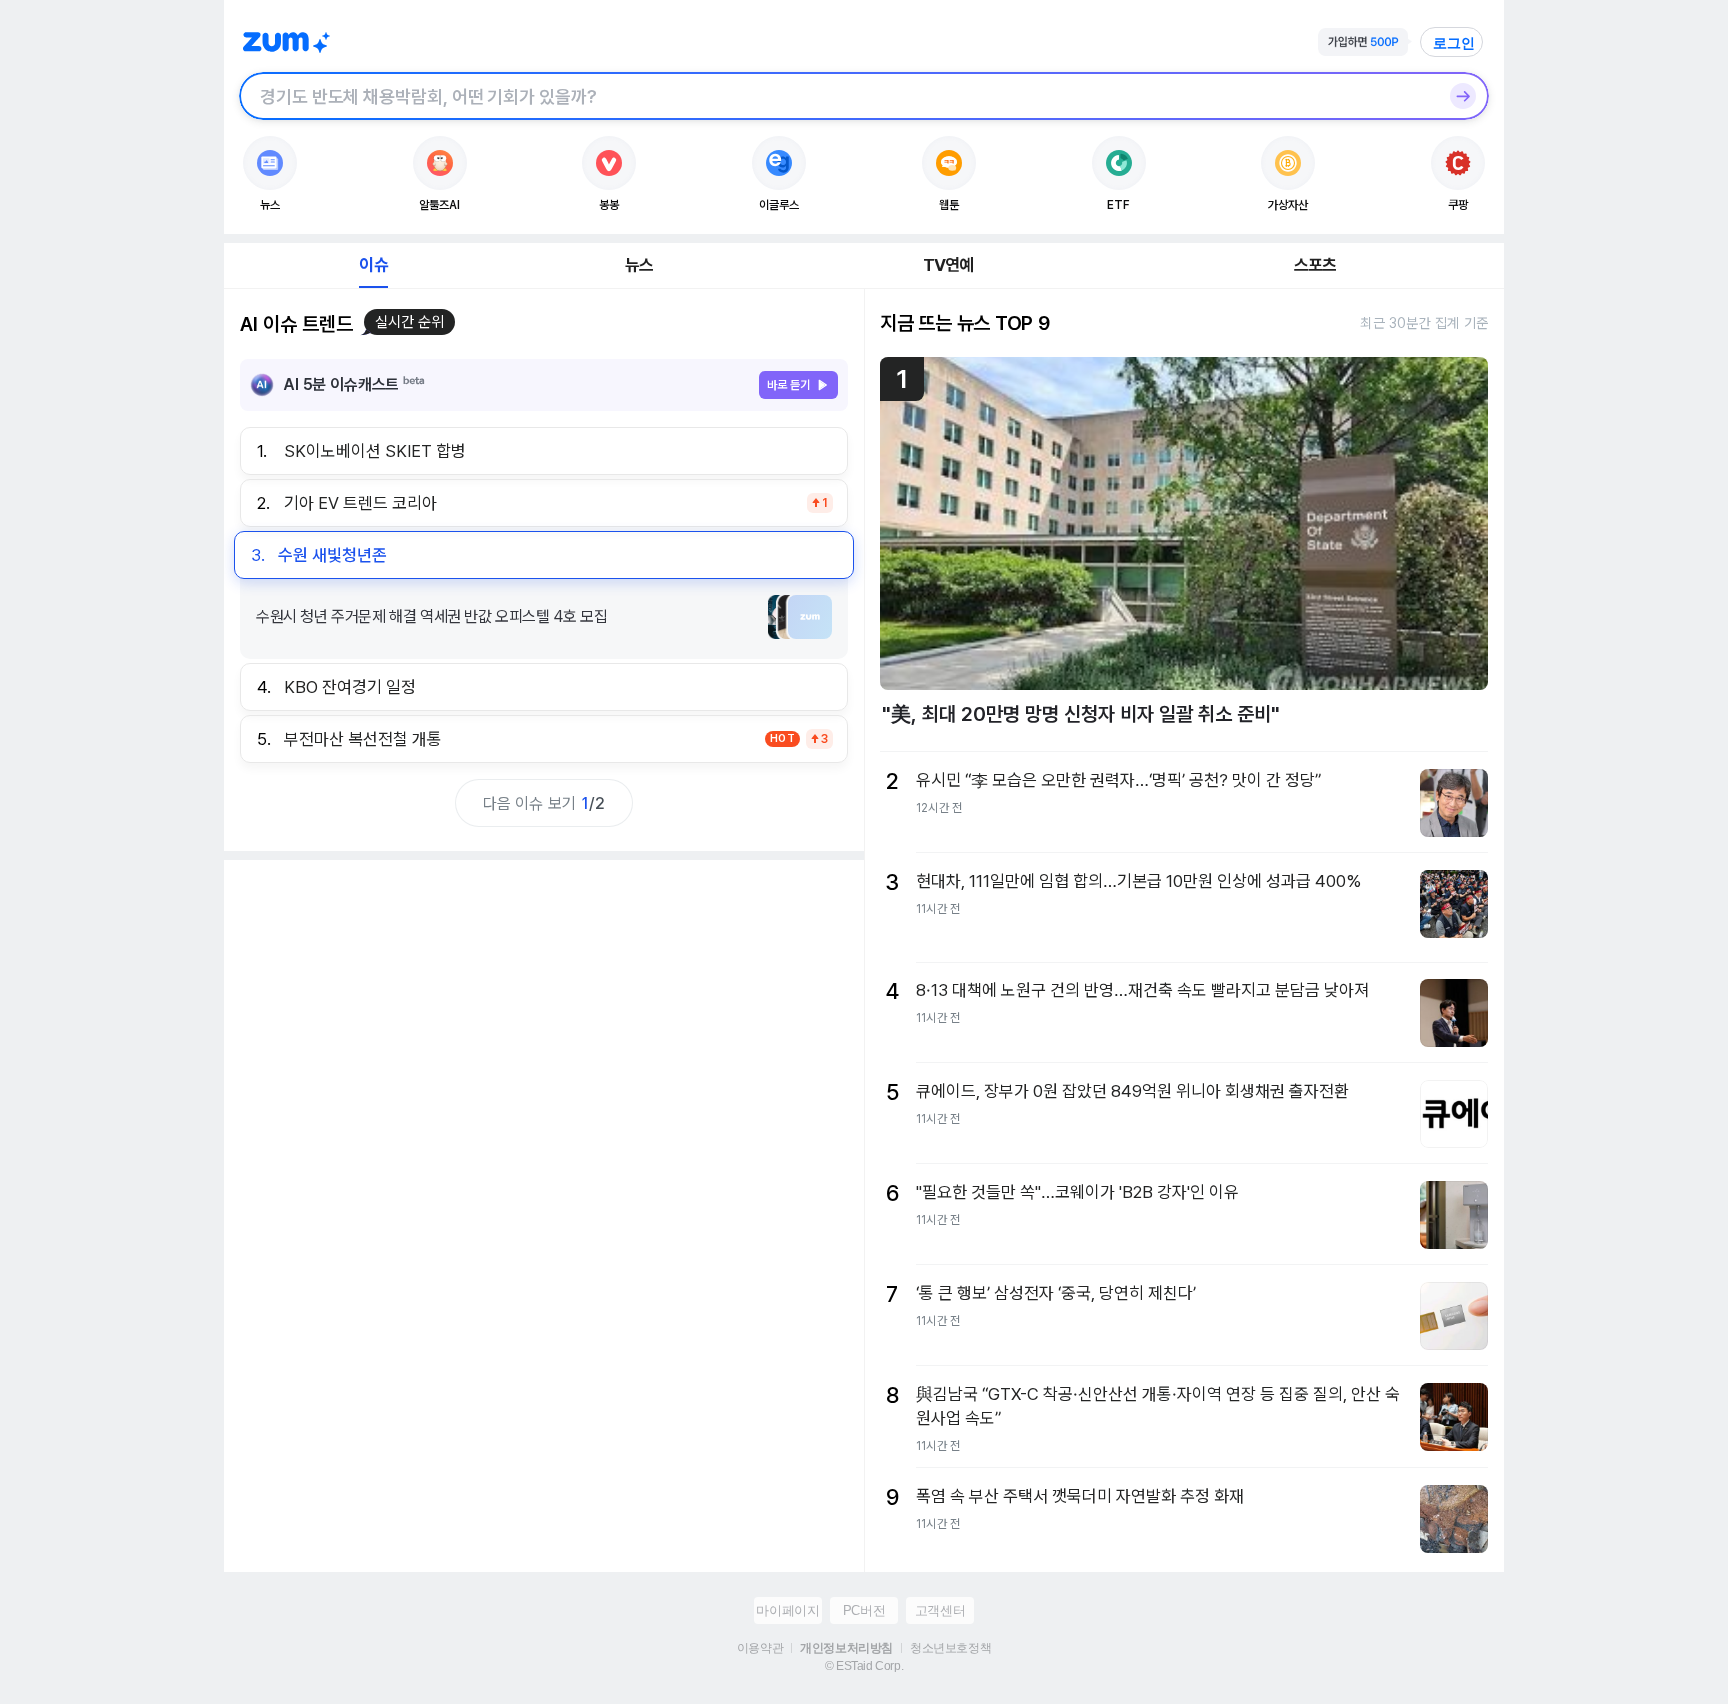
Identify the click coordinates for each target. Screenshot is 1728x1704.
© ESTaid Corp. (864, 1666)
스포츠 (1315, 265)
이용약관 (760, 1648)
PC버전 (864, 1610)
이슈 (373, 265)
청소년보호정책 (950, 1648)
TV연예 (948, 265)
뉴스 (639, 265)
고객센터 (940, 1610)
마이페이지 (787, 1610)
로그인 (1454, 43)
